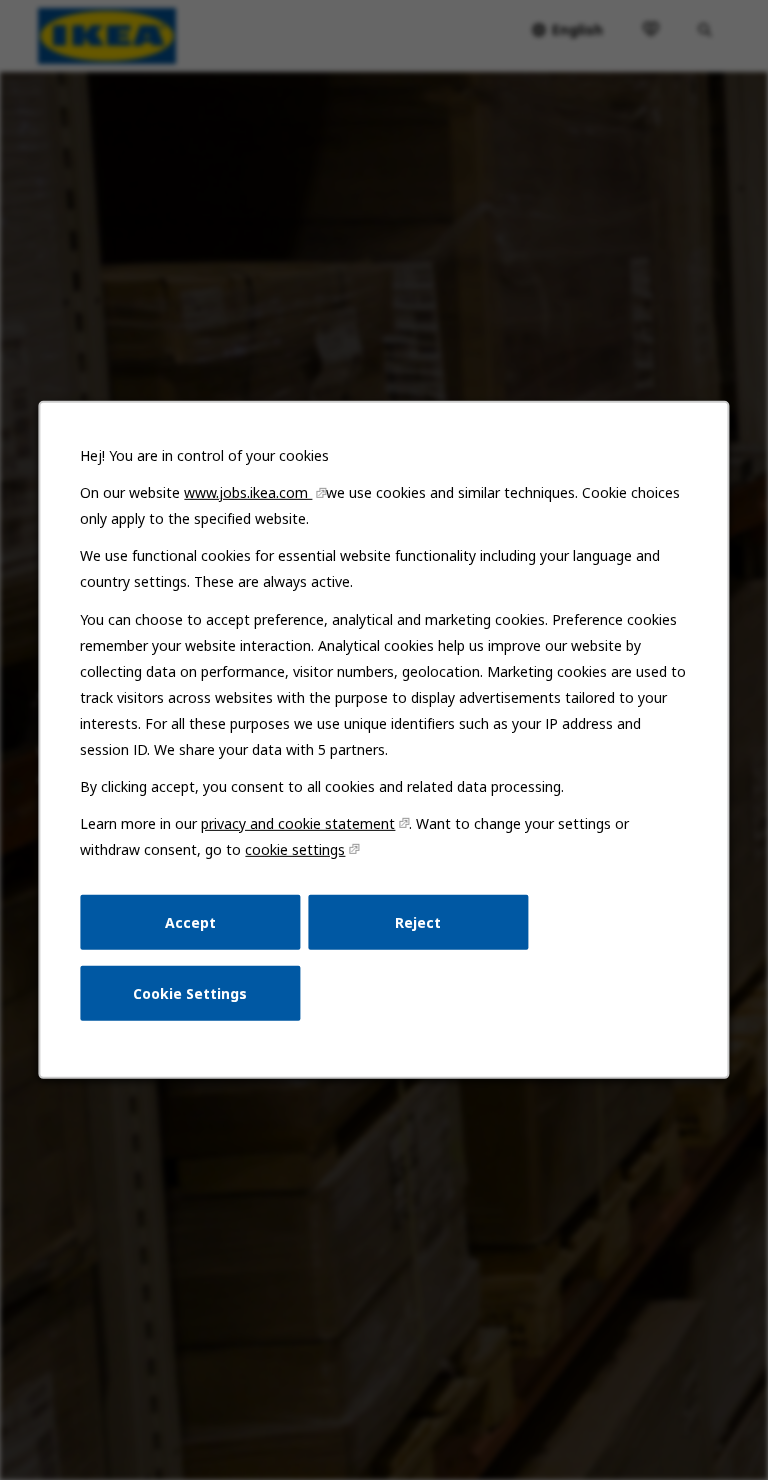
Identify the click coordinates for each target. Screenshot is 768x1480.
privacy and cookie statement (298, 823)
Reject (418, 921)
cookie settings (295, 849)
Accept (190, 921)
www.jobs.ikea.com (248, 492)
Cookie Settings (190, 993)
